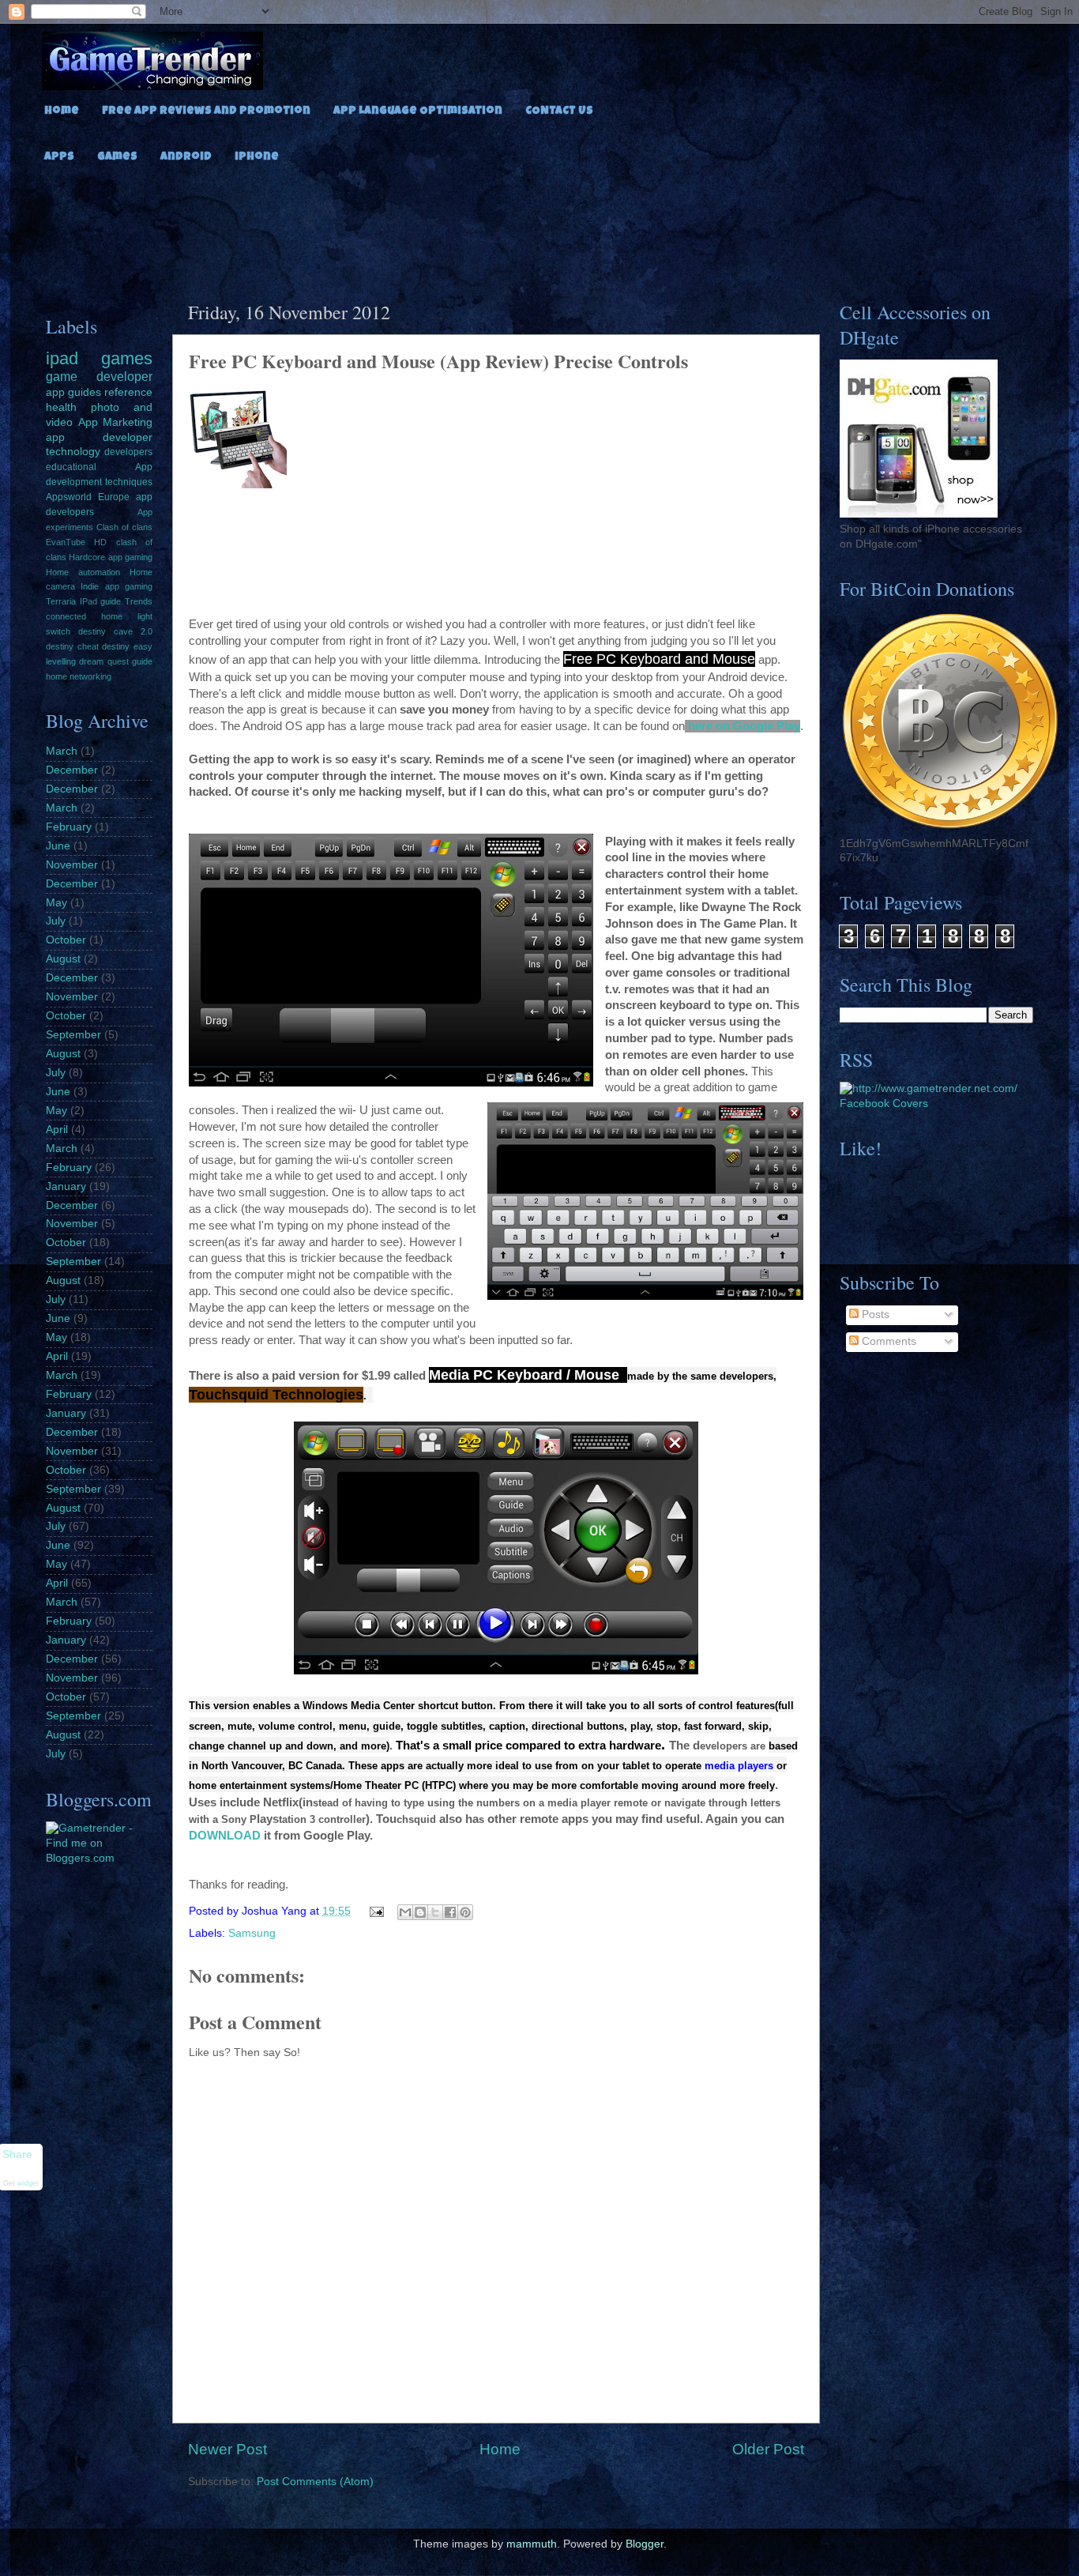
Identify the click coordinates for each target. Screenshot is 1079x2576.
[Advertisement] (539, 228)
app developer (99, 437)
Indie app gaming (117, 586)
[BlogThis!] (420, 1912)
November (72, 865)
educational (71, 467)
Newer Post (227, 2449)
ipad (62, 358)
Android (186, 157)
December (72, 770)
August (63, 959)
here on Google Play (744, 726)
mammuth (532, 2544)
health (61, 407)
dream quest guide (116, 661)
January (66, 1186)
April (57, 1130)
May (56, 903)
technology (73, 452)
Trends (139, 601)
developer (124, 376)
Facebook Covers (884, 1103)
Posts (874, 1314)
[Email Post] (376, 1911)
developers (128, 452)
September (73, 1035)
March (62, 751)
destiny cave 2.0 (115, 631)
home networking (79, 676)
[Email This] (405, 1912)
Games (117, 157)
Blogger (645, 2544)
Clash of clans (124, 527)
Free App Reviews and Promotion (206, 111)
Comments (887, 1341)
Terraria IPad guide (83, 601)
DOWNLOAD (225, 1836)
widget (28, 2182)
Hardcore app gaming (111, 557)
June (58, 846)
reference (128, 392)
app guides (73, 392)
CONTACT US (559, 111)
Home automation (83, 572)
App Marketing (116, 422)
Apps (59, 157)
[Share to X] (435, 1912)
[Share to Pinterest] (465, 1912)
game (62, 376)
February (69, 827)
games (127, 358)
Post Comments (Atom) (315, 2482)
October (66, 940)
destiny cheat (72, 646)
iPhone (257, 157)
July (56, 921)
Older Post (768, 2449)
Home (62, 111)
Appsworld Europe (88, 497)
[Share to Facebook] (450, 1912)
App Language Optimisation (418, 111)
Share (17, 2154)
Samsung (252, 1933)
